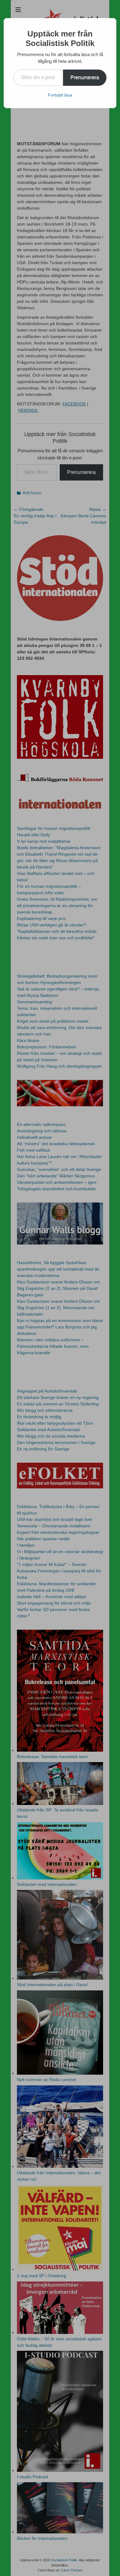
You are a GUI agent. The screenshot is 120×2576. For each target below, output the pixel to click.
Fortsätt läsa (60, 95)
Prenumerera (85, 77)
